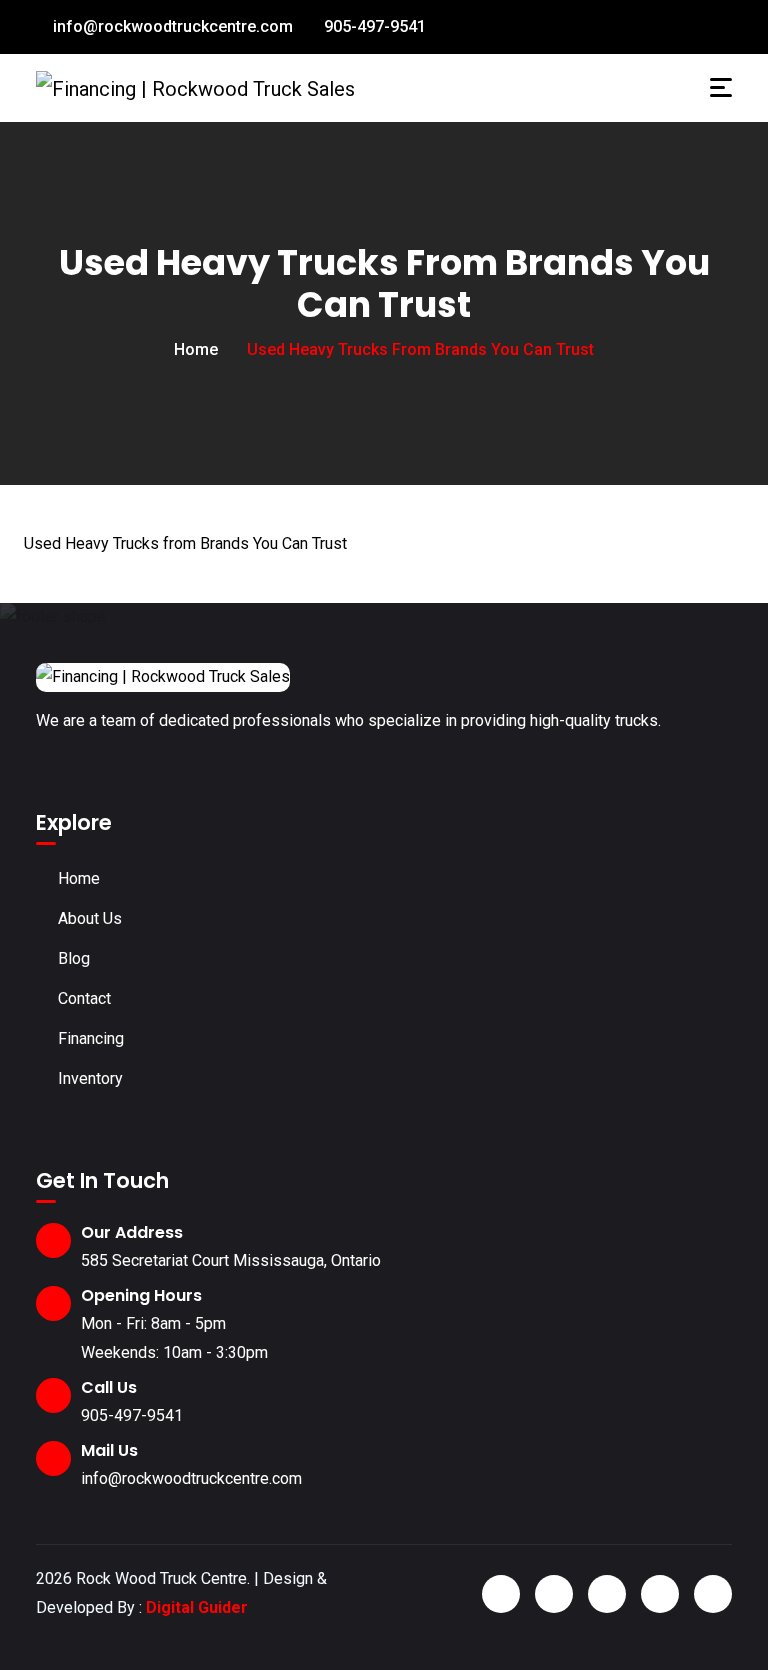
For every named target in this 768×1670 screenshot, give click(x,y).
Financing (91, 1038)
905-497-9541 (373, 26)
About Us (90, 918)
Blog (74, 958)
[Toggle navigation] (721, 87)
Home (196, 349)
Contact (84, 998)
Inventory (90, 1078)
